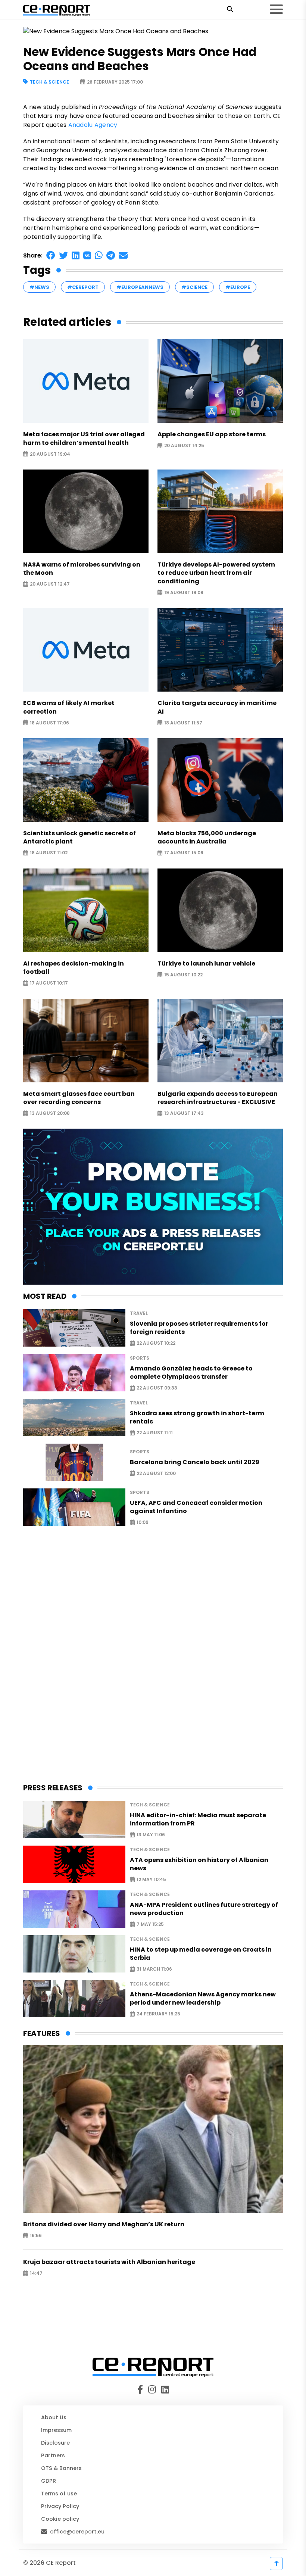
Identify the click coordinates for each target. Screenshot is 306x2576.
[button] (51, 255)
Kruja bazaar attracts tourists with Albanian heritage (109, 2262)
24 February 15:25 (158, 2014)
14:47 (36, 2274)
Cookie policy (60, 2519)
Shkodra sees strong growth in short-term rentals (197, 1418)
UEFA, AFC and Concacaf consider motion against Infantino (196, 1507)
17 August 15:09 (184, 853)
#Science (194, 287)
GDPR (49, 2481)
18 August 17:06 (49, 723)
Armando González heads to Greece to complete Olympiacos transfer (191, 1373)
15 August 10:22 (183, 975)
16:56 (36, 2236)
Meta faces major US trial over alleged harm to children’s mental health (84, 439)
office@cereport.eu (77, 2532)
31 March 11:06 (154, 1969)
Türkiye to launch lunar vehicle (206, 964)
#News (39, 287)
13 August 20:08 (50, 1114)
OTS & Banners (61, 2468)
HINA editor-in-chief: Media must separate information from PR (198, 1819)
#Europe (238, 287)
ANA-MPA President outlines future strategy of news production (204, 1909)
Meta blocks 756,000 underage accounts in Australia (207, 838)
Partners (53, 2455)
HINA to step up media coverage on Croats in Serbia (201, 1954)
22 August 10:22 (156, 1343)
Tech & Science (49, 82)
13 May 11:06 (151, 1835)
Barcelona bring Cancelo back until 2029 (195, 1462)
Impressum (56, 2430)
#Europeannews (140, 287)
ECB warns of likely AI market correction (69, 707)
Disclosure (55, 2443)
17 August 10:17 (49, 983)
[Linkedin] (164, 2390)
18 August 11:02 (49, 853)
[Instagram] (153, 2390)
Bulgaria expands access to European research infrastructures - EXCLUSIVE (218, 1098)
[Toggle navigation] (276, 9)
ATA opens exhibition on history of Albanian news (199, 1864)
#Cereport (83, 287)
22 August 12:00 (156, 1473)
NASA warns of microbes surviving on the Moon (82, 569)
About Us (54, 2417)
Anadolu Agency (93, 125)
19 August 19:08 (184, 592)
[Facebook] (142, 2390)
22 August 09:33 (157, 1388)
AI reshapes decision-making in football (74, 968)
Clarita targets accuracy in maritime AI (217, 707)
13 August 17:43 (184, 1114)
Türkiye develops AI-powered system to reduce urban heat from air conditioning (216, 573)
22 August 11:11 (155, 1433)
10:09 (143, 1523)
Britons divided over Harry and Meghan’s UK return (104, 2224)
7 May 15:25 (150, 1925)
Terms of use (59, 2494)
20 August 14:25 (184, 446)
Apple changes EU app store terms (212, 434)
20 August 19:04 (50, 454)
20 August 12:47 (50, 584)
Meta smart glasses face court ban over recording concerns (79, 1098)
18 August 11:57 (183, 723)
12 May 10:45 (151, 1880)
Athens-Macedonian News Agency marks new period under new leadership (203, 1999)
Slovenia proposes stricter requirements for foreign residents (199, 1328)
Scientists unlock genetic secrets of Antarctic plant (79, 838)
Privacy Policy (60, 2506)
